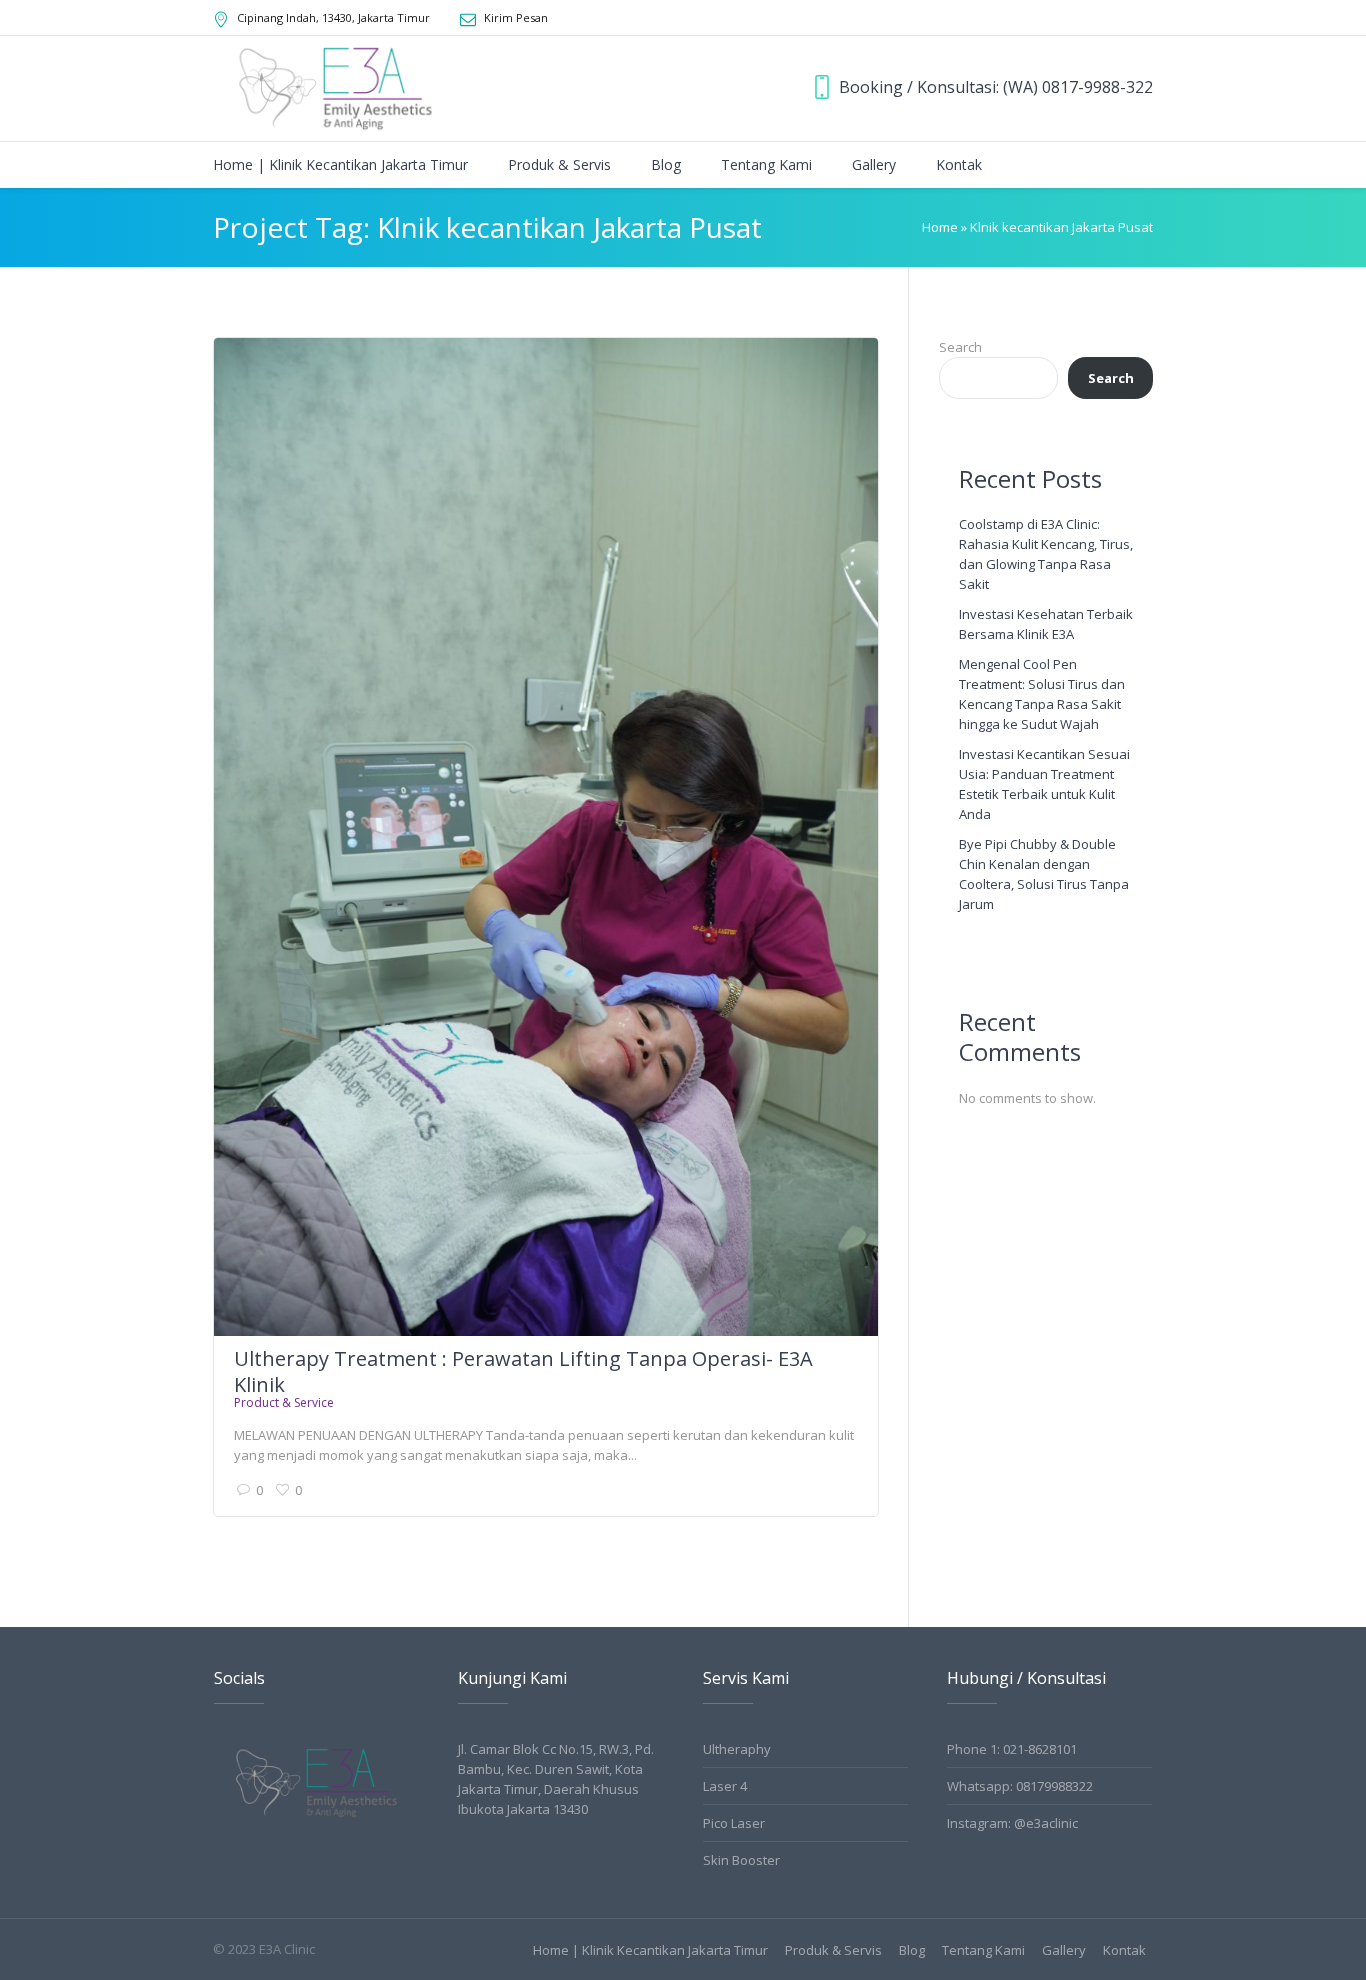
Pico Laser (734, 1823)
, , (333, 17)
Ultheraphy (737, 1749)
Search (960, 347)
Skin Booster (741, 1860)
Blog (912, 1950)
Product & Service (284, 1402)
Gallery (1064, 1950)
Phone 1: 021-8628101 (1012, 1749)
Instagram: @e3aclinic (1012, 1823)
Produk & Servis (833, 1950)
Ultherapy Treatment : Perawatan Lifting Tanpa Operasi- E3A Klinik (523, 1371)
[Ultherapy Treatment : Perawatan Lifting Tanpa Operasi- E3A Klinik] (546, 837)
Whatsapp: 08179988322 (1020, 1786)
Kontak (1124, 1950)
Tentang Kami (983, 1950)
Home (940, 227)
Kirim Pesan (516, 17)
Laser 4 (725, 1786)
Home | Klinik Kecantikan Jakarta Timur (650, 1950)
